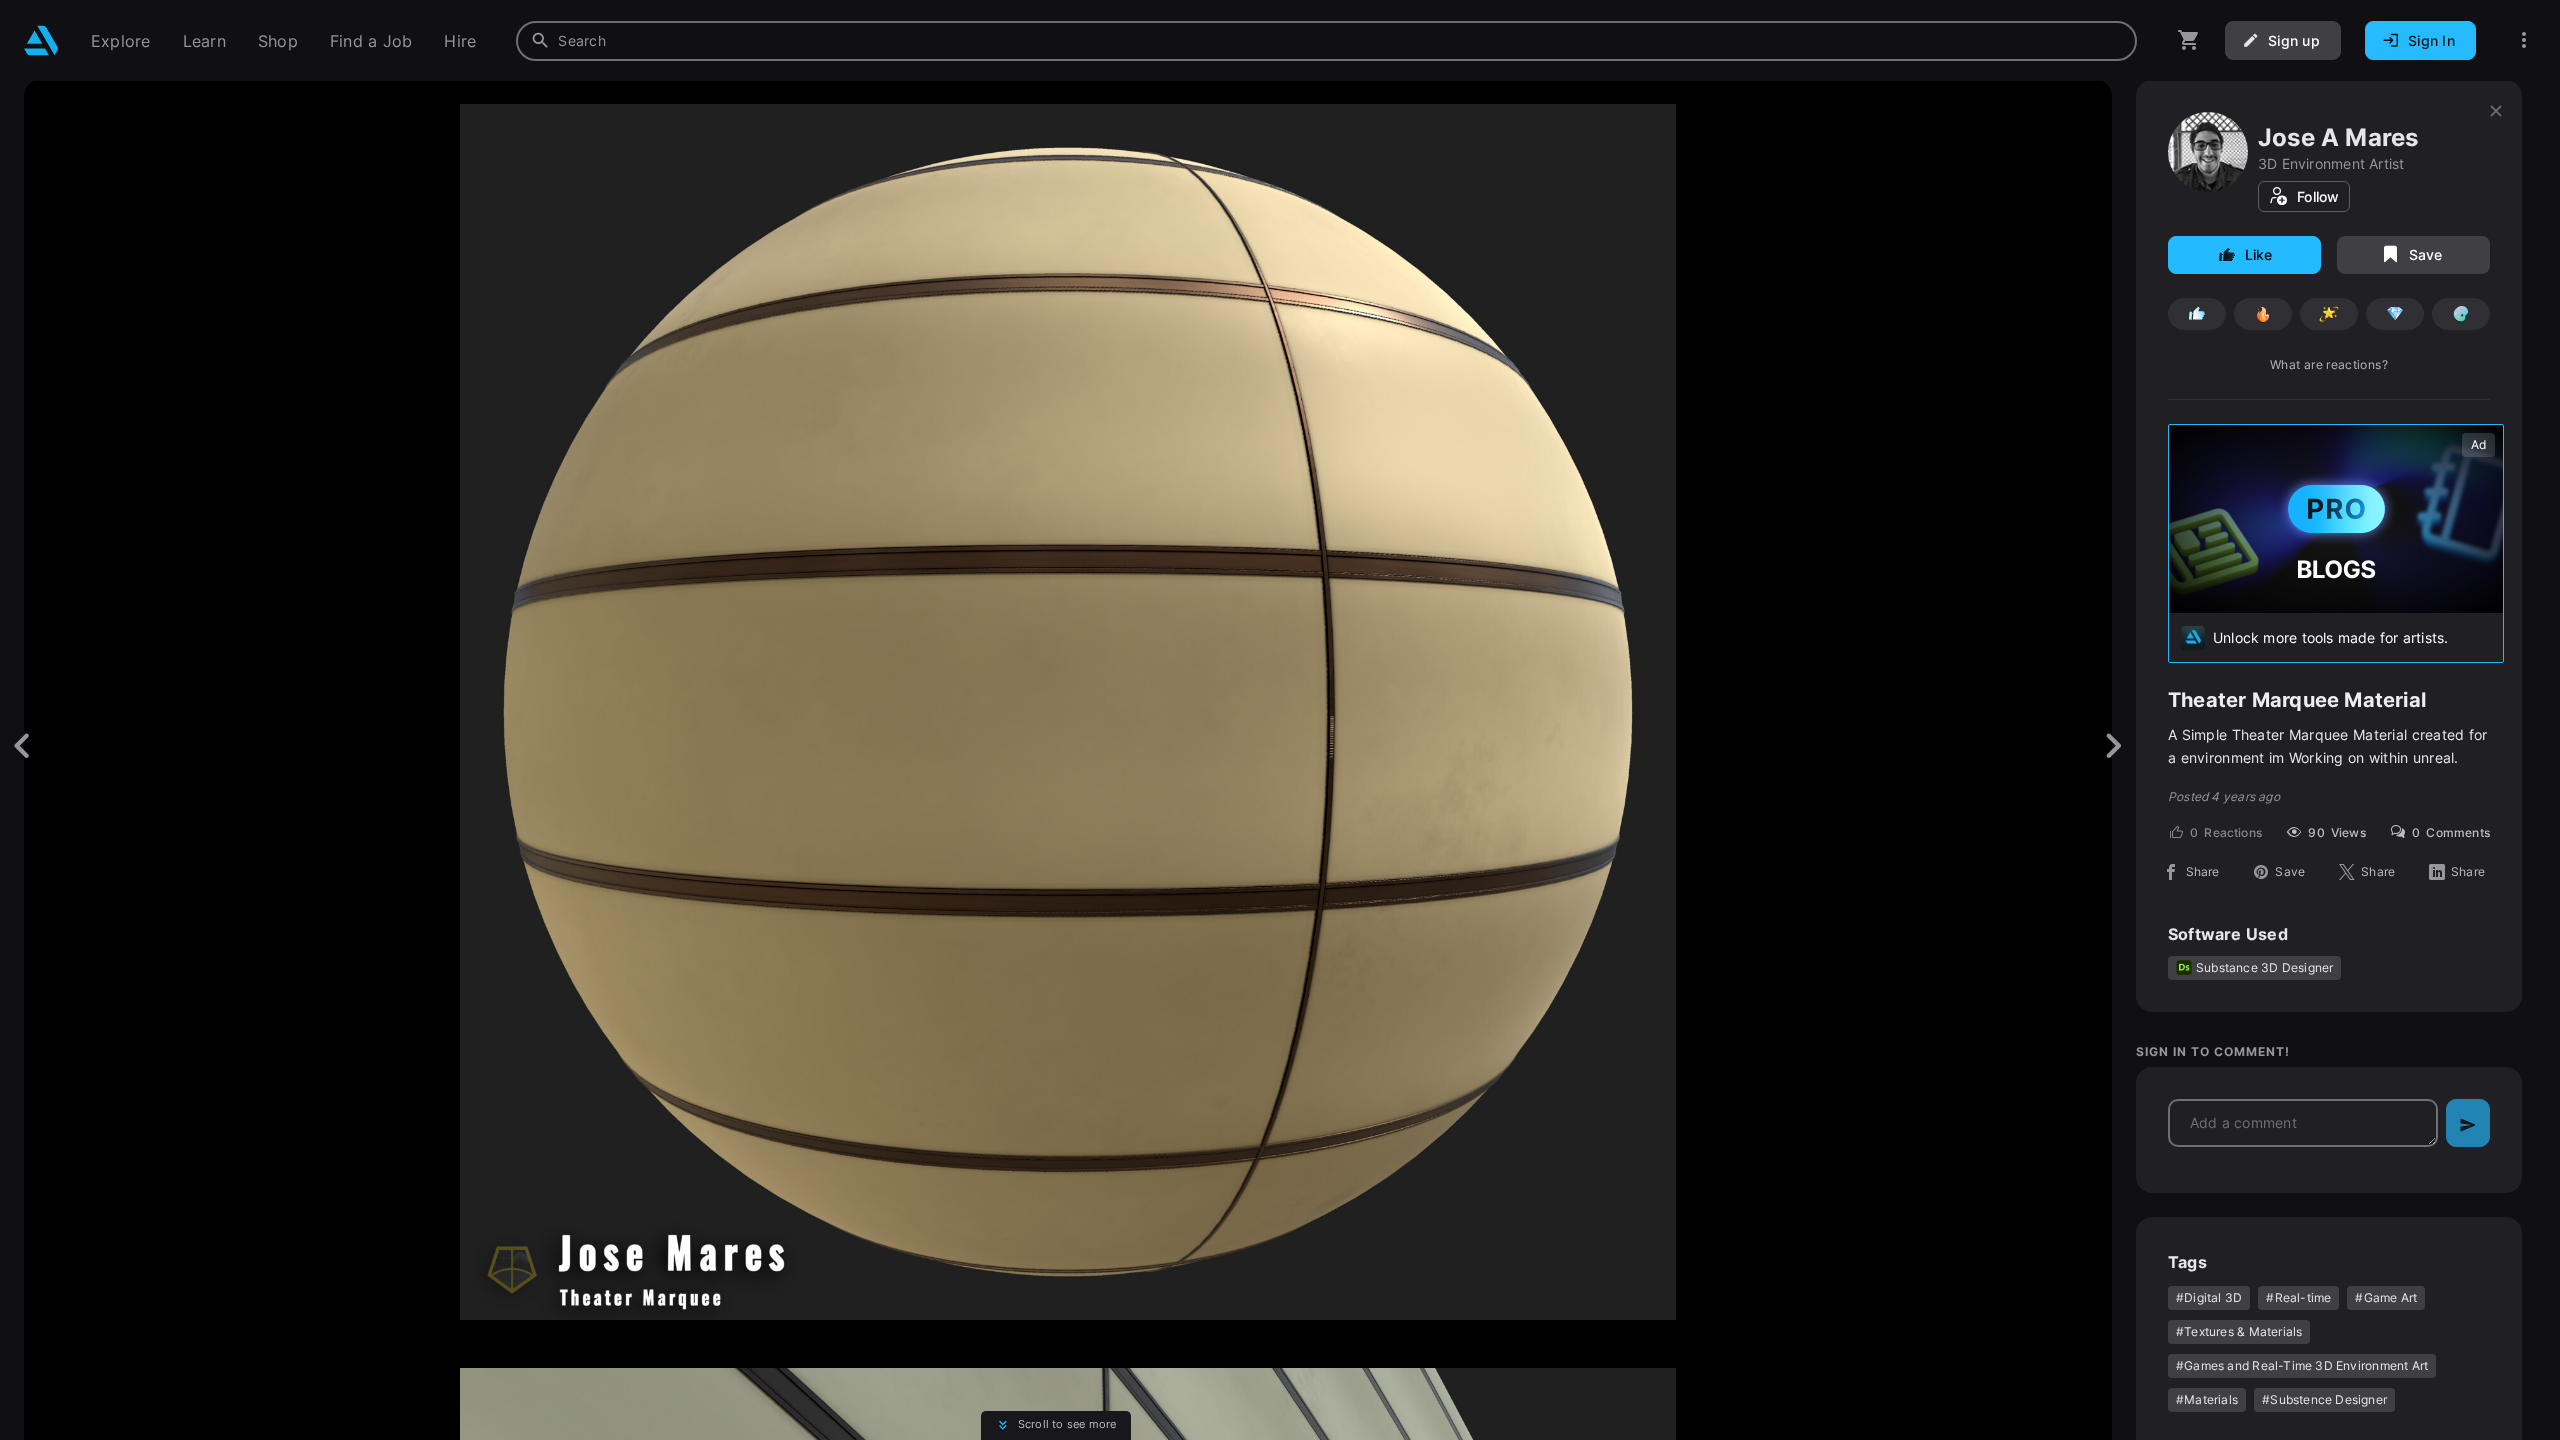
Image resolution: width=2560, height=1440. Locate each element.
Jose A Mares (2338, 137)
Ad (2478, 444)
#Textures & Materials (2239, 1331)
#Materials (2207, 1399)
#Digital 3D (2209, 1297)
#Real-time (2298, 1297)
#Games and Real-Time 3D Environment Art (2302, 1365)
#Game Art (2386, 1297)
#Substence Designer (2324, 1399)
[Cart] (2189, 40)
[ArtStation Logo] (41, 40)
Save (2426, 254)
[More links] (2524, 40)
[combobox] (1326, 41)
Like (2259, 254)
